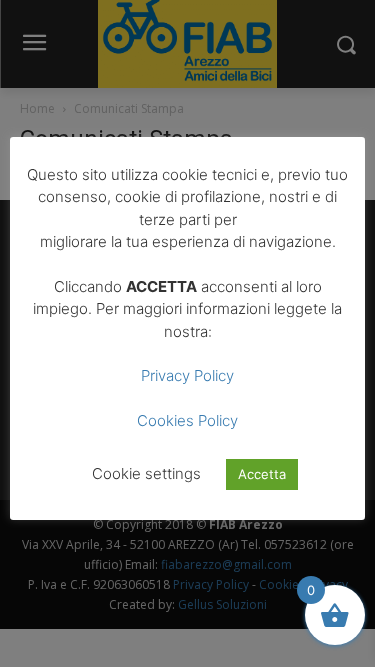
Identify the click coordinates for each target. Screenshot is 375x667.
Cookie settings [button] (146, 473)
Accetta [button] (262, 474)
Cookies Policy (187, 420)
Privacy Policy (187, 375)
